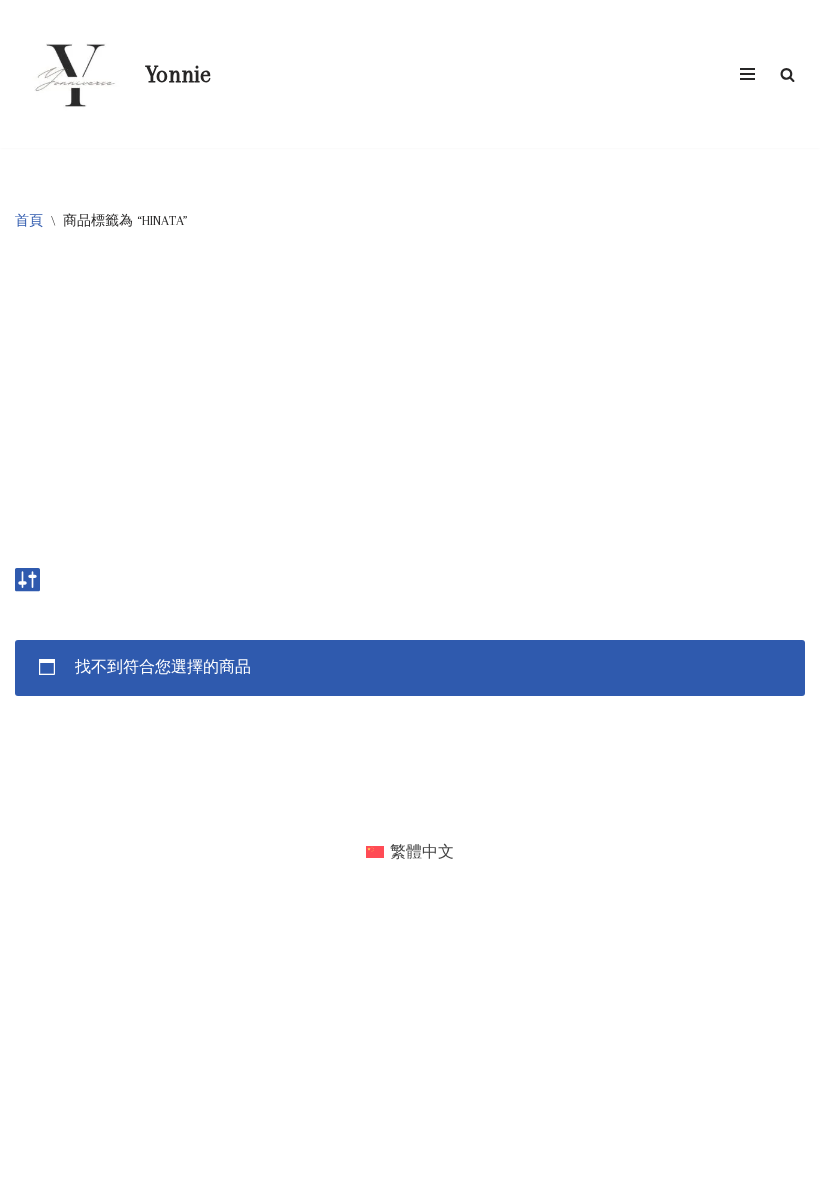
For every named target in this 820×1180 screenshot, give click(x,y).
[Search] (787, 74)
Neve (328, 808)
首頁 (29, 220)
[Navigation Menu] (747, 74)
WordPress (471, 808)
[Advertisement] (410, 408)
